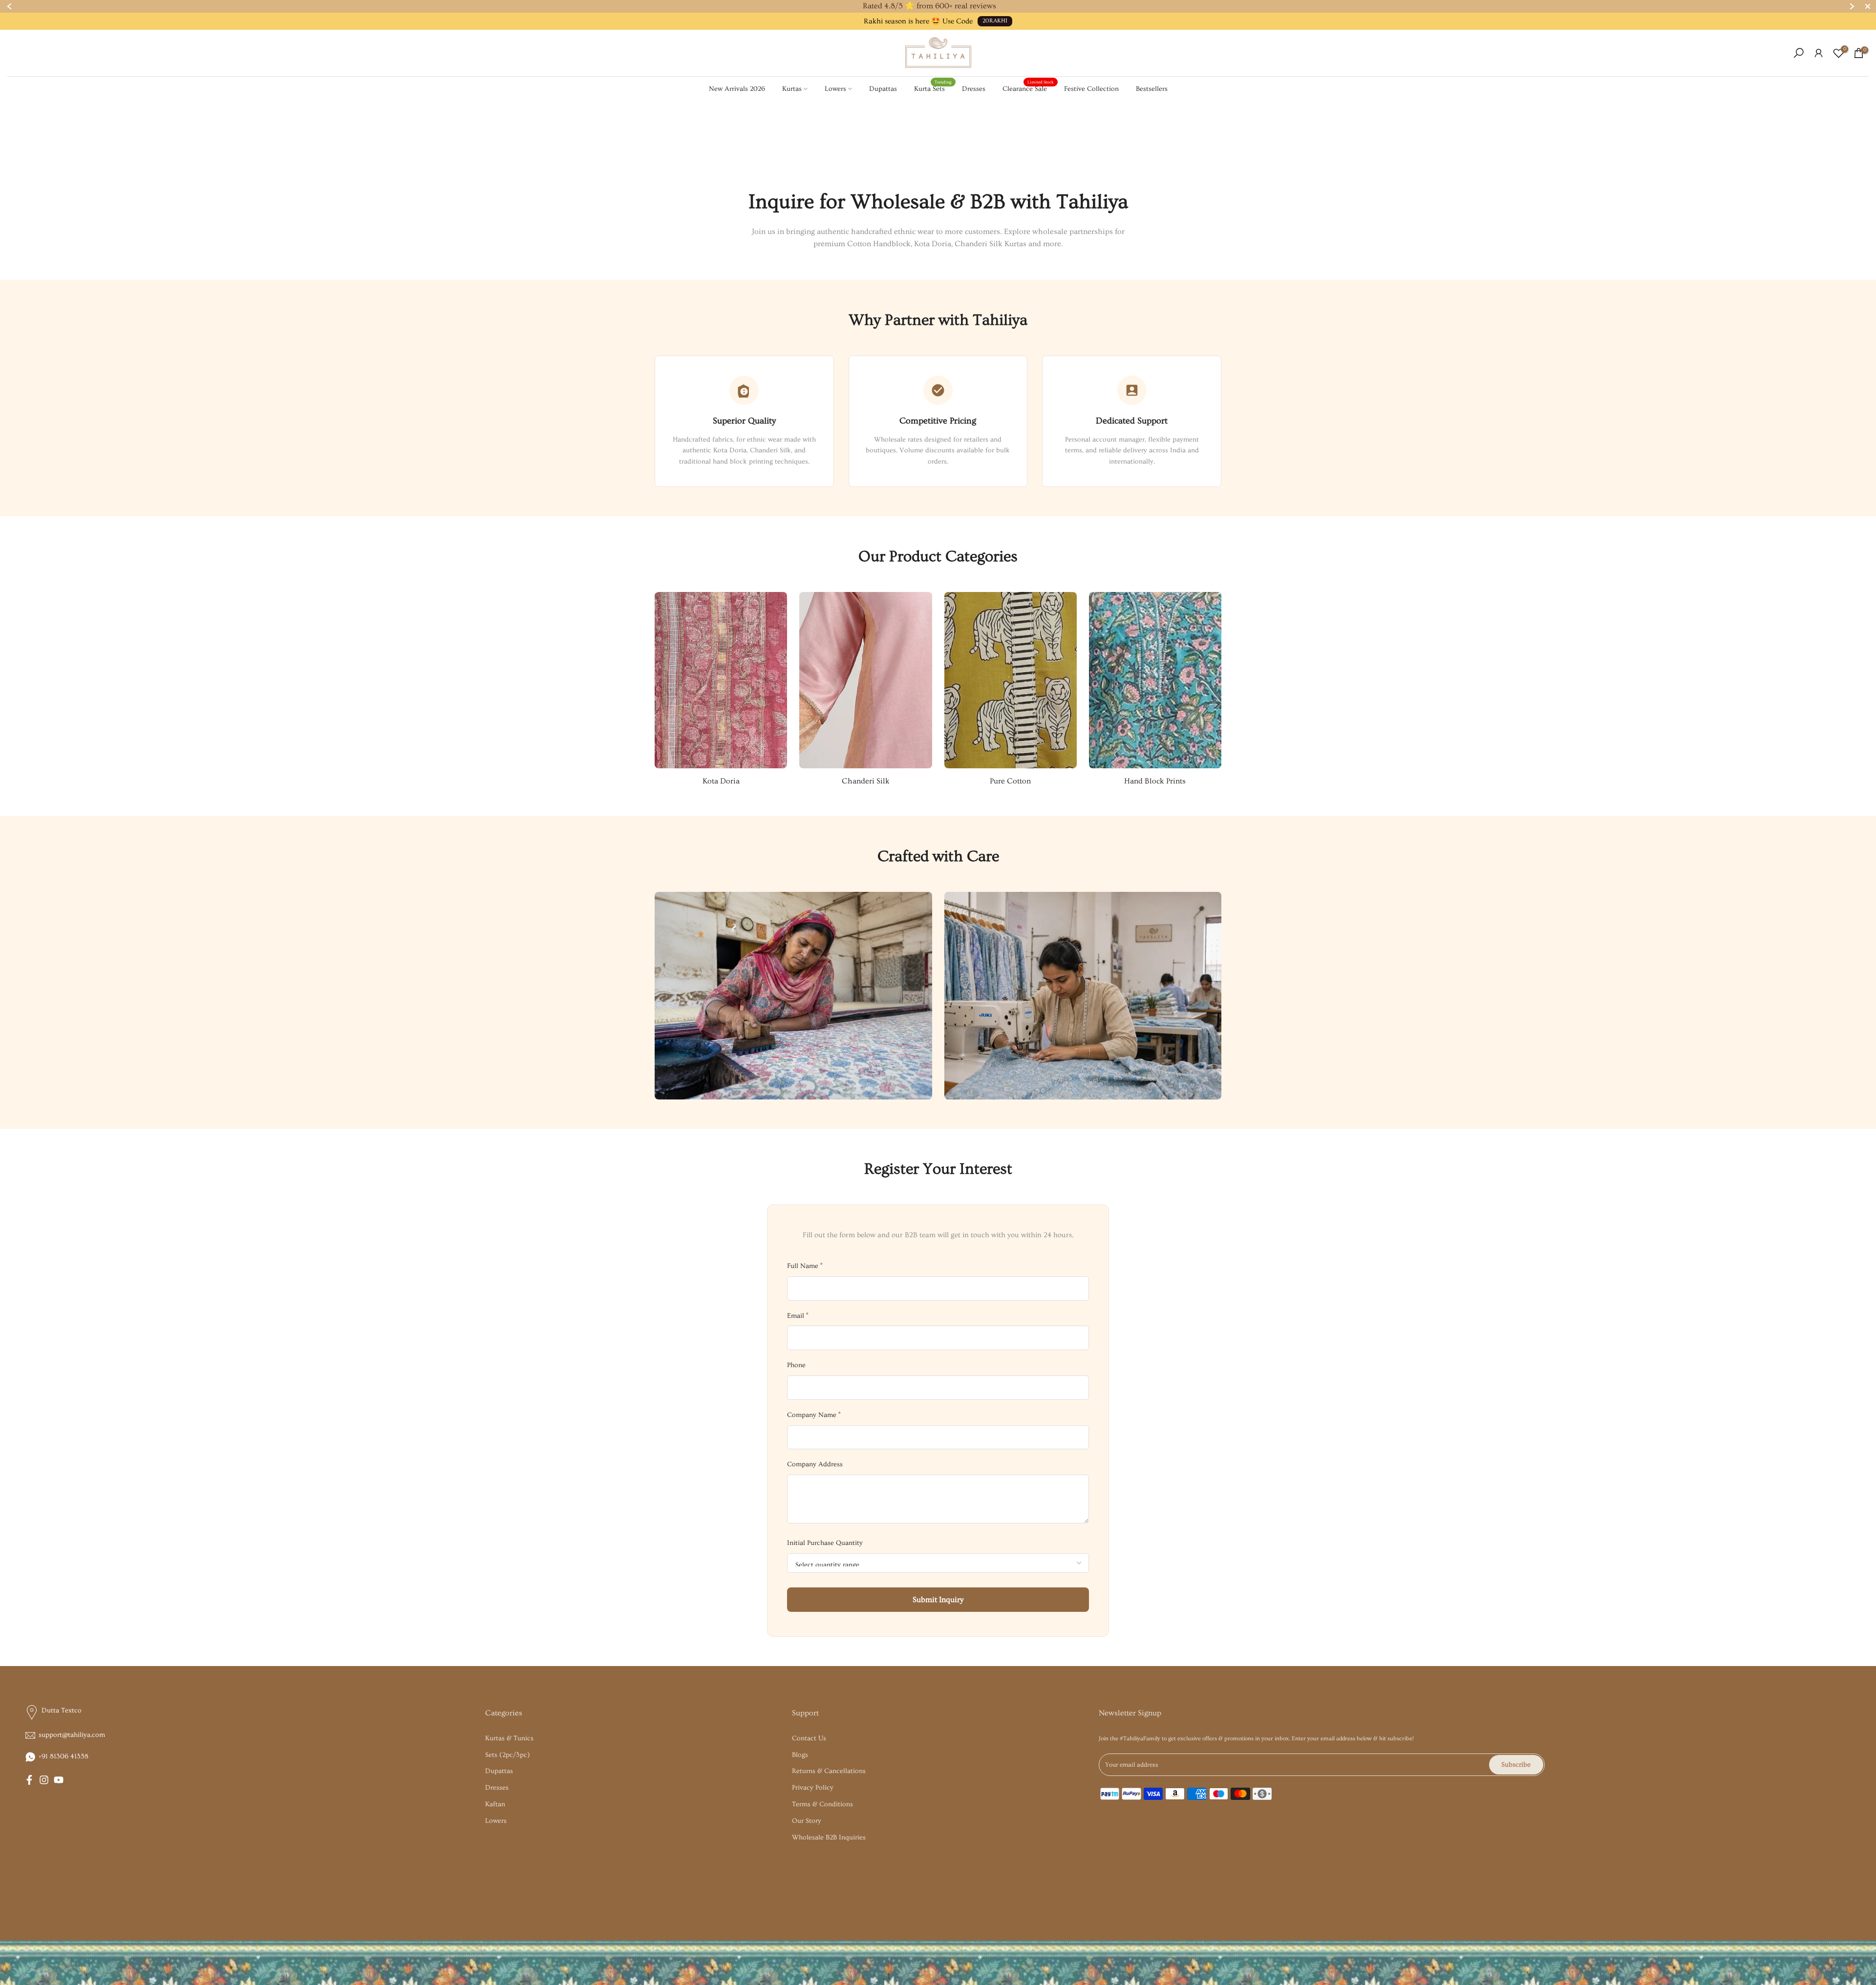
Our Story (807, 1821)
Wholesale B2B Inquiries (829, 1837)
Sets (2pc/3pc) (508, 1755)
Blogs (800, 1755)
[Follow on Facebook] (29, 1780)
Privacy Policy (813, 1788)
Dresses (974, 89)
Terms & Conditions (822, 1804)
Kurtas (792, 89)
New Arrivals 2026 (737, 89)
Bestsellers (1152, 89)
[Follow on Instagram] (44, 1780)
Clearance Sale (1028, 88)
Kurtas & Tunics (509, 1738)
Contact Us (809, 1738)
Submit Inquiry (938, 1600)
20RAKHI (995, 21)
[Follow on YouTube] (59, 1780)
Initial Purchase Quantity (825, 1543)
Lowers (835, 89)
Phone (796, 1365)
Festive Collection (1091, 89)
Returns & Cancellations (829, 1771)
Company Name (814, 1415)
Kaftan (495, 1804)
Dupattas (883, 89)
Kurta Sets (933, 88)
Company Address (815, 1464)
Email (798, 1315)
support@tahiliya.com (72, 1735)
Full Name (805, 1266)
